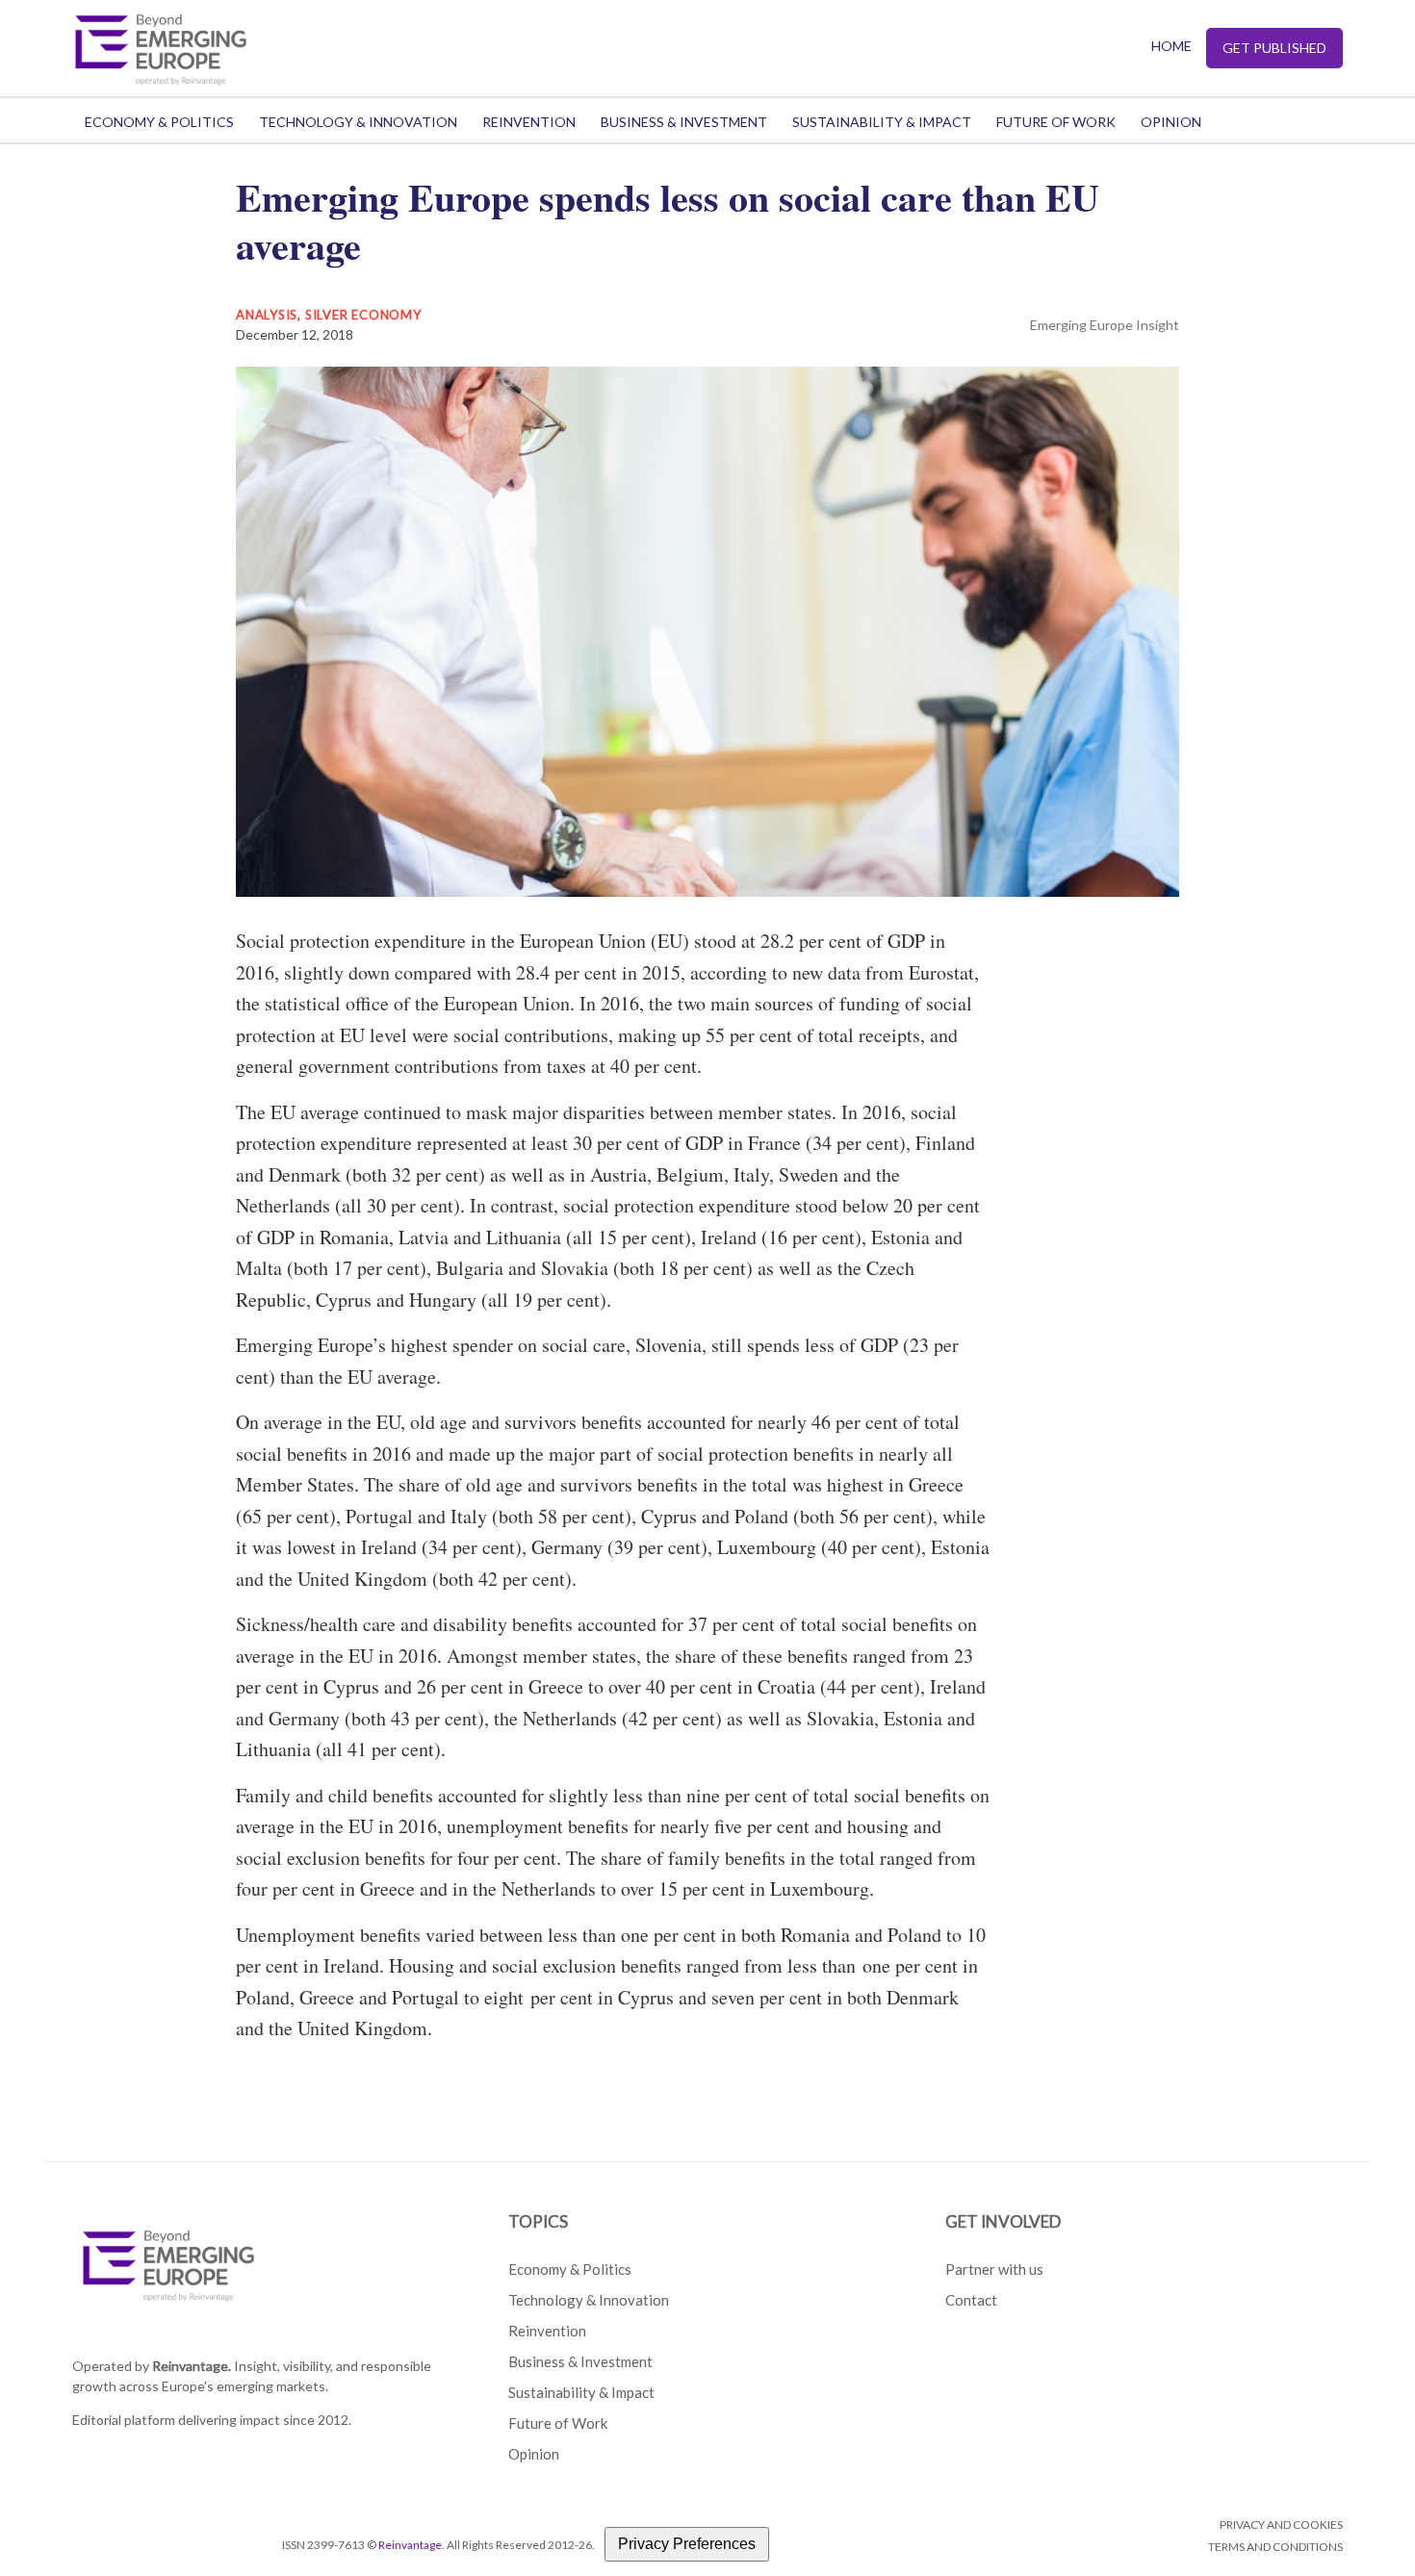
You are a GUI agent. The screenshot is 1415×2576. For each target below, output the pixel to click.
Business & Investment (684, 122)
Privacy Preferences (687, 2544)
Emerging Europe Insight (1105, 325)
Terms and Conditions (1275, 2547)
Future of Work (1056, 122)
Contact (971, 2300)
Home (1171, 46)
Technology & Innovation (358, 122)
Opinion (1171, 122)
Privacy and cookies (1281, 2525)
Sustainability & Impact (882, 122)
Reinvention (529, 122)
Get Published (1274, 48)
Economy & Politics (159, 122)
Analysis (267, 315)
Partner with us (994, 2269)
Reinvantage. (192, 2366)
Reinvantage (410, 2545)
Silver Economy (363, 315)
